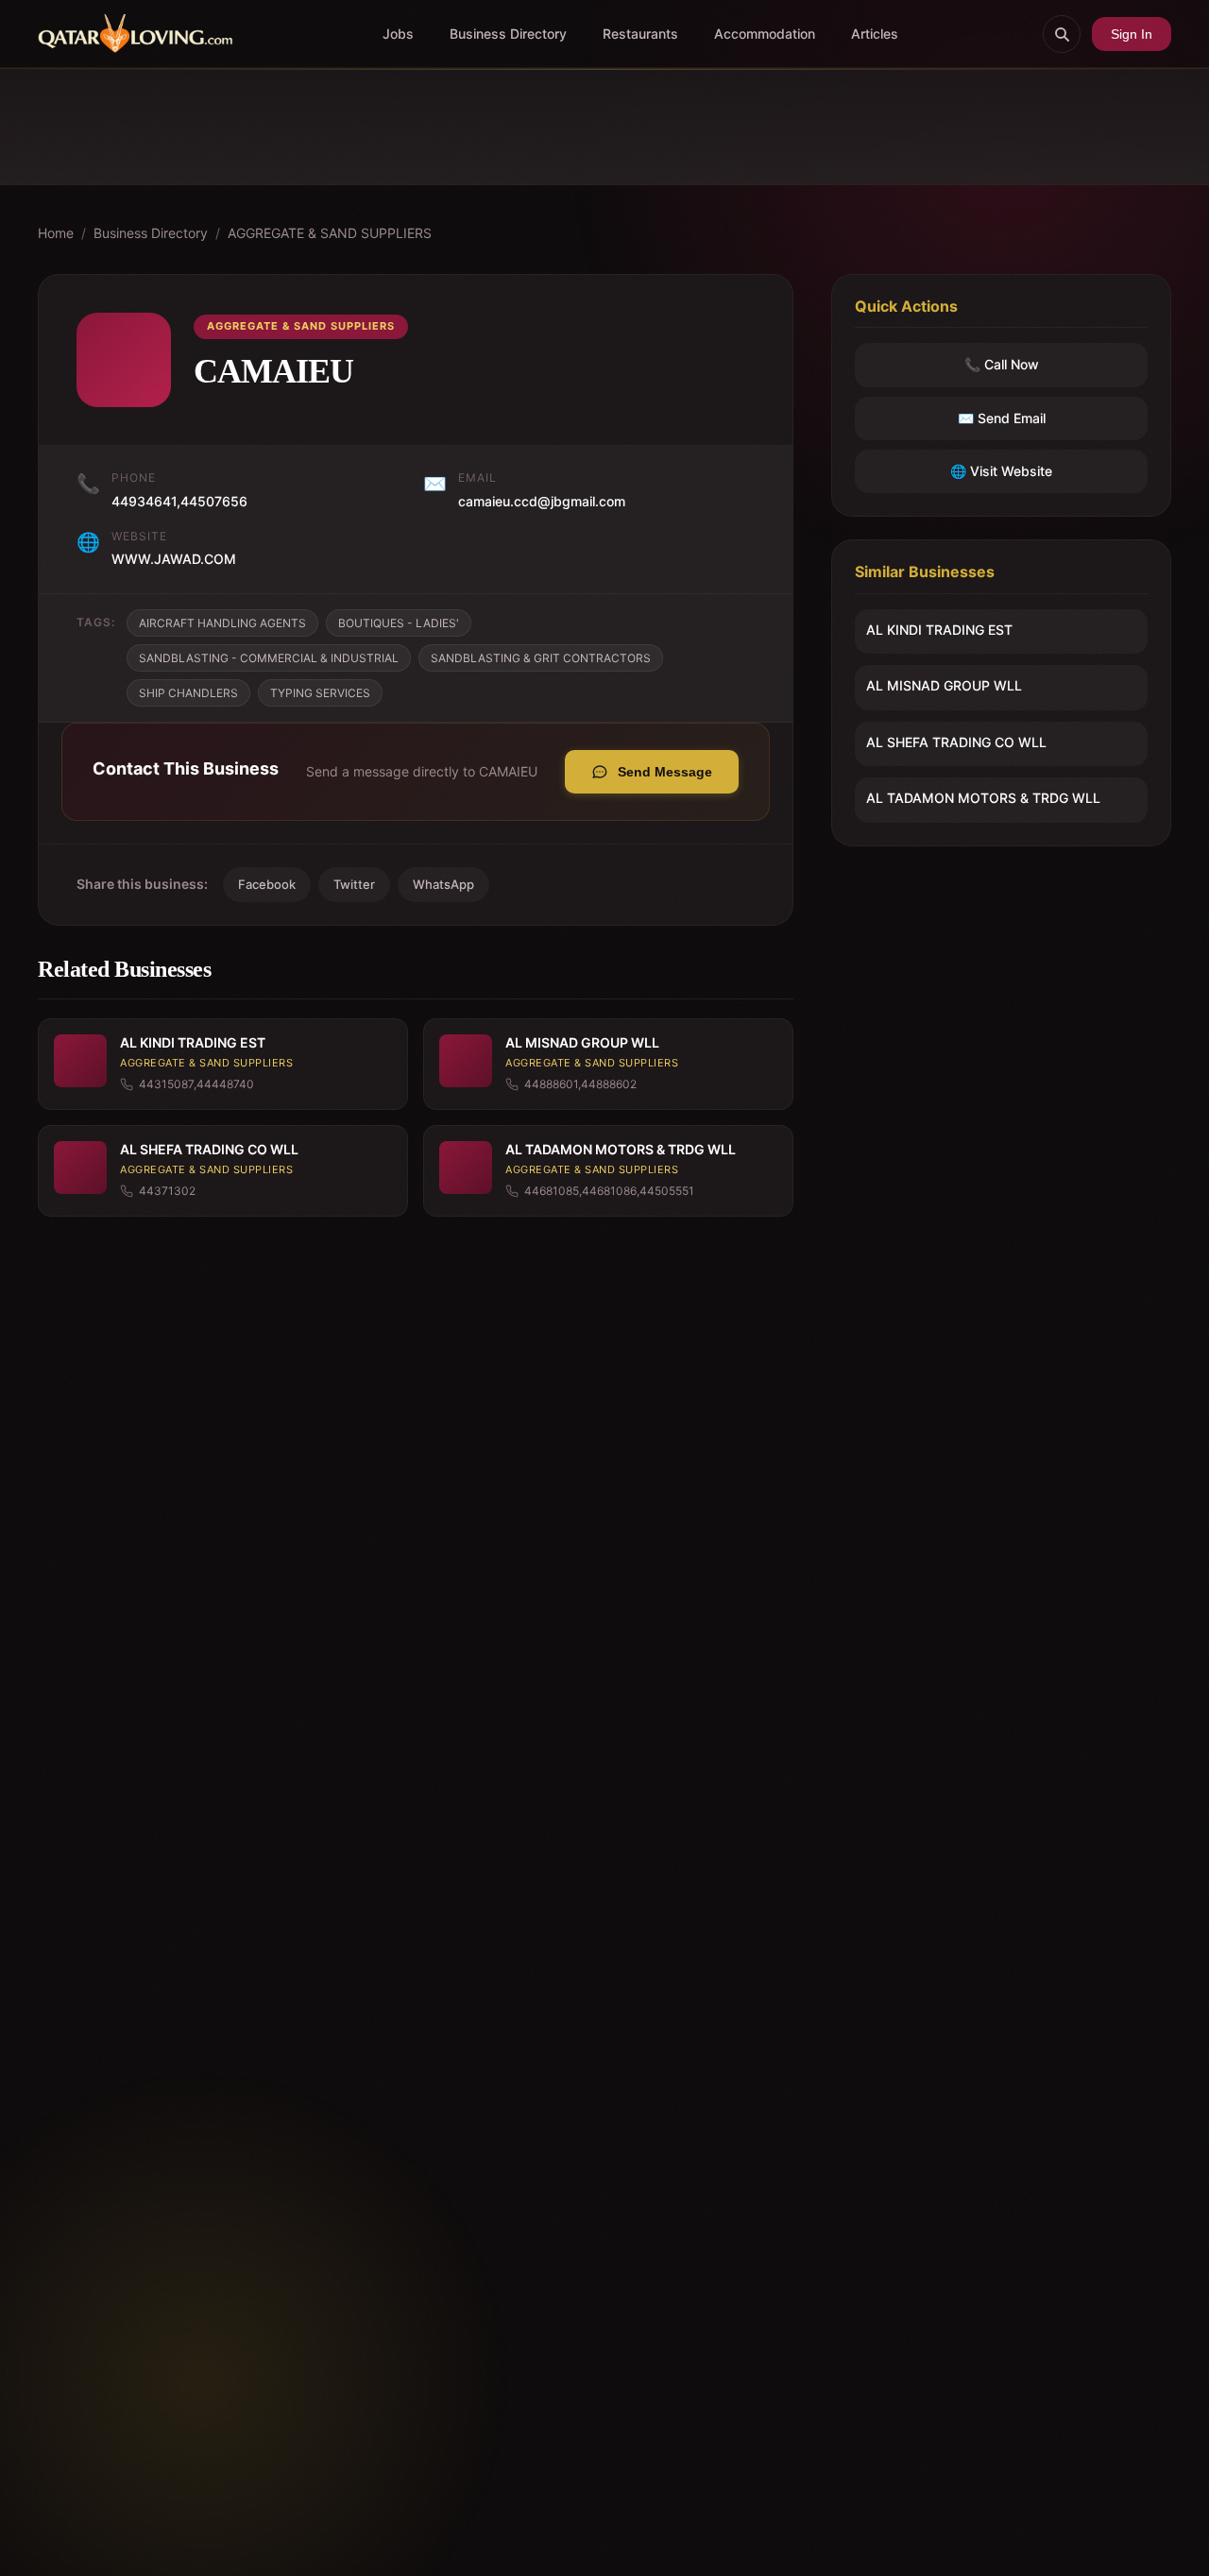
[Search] (1062, 34)
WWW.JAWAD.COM (174, 559)
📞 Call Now (1002, 365)
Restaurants (640, 34)
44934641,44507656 (179, 501)
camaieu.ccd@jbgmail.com (542, 501)
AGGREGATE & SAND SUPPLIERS (330, 233)
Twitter (354, 884)
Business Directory (508, 34)
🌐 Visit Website (1001, 471)
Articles (875, 34)
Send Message (665, 772)
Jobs (398, 34)
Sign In (1132, 34)
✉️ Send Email (1002, 418)
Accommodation (765, 34)
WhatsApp (443, 884)
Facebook (267, 884)
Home (56, 233)
